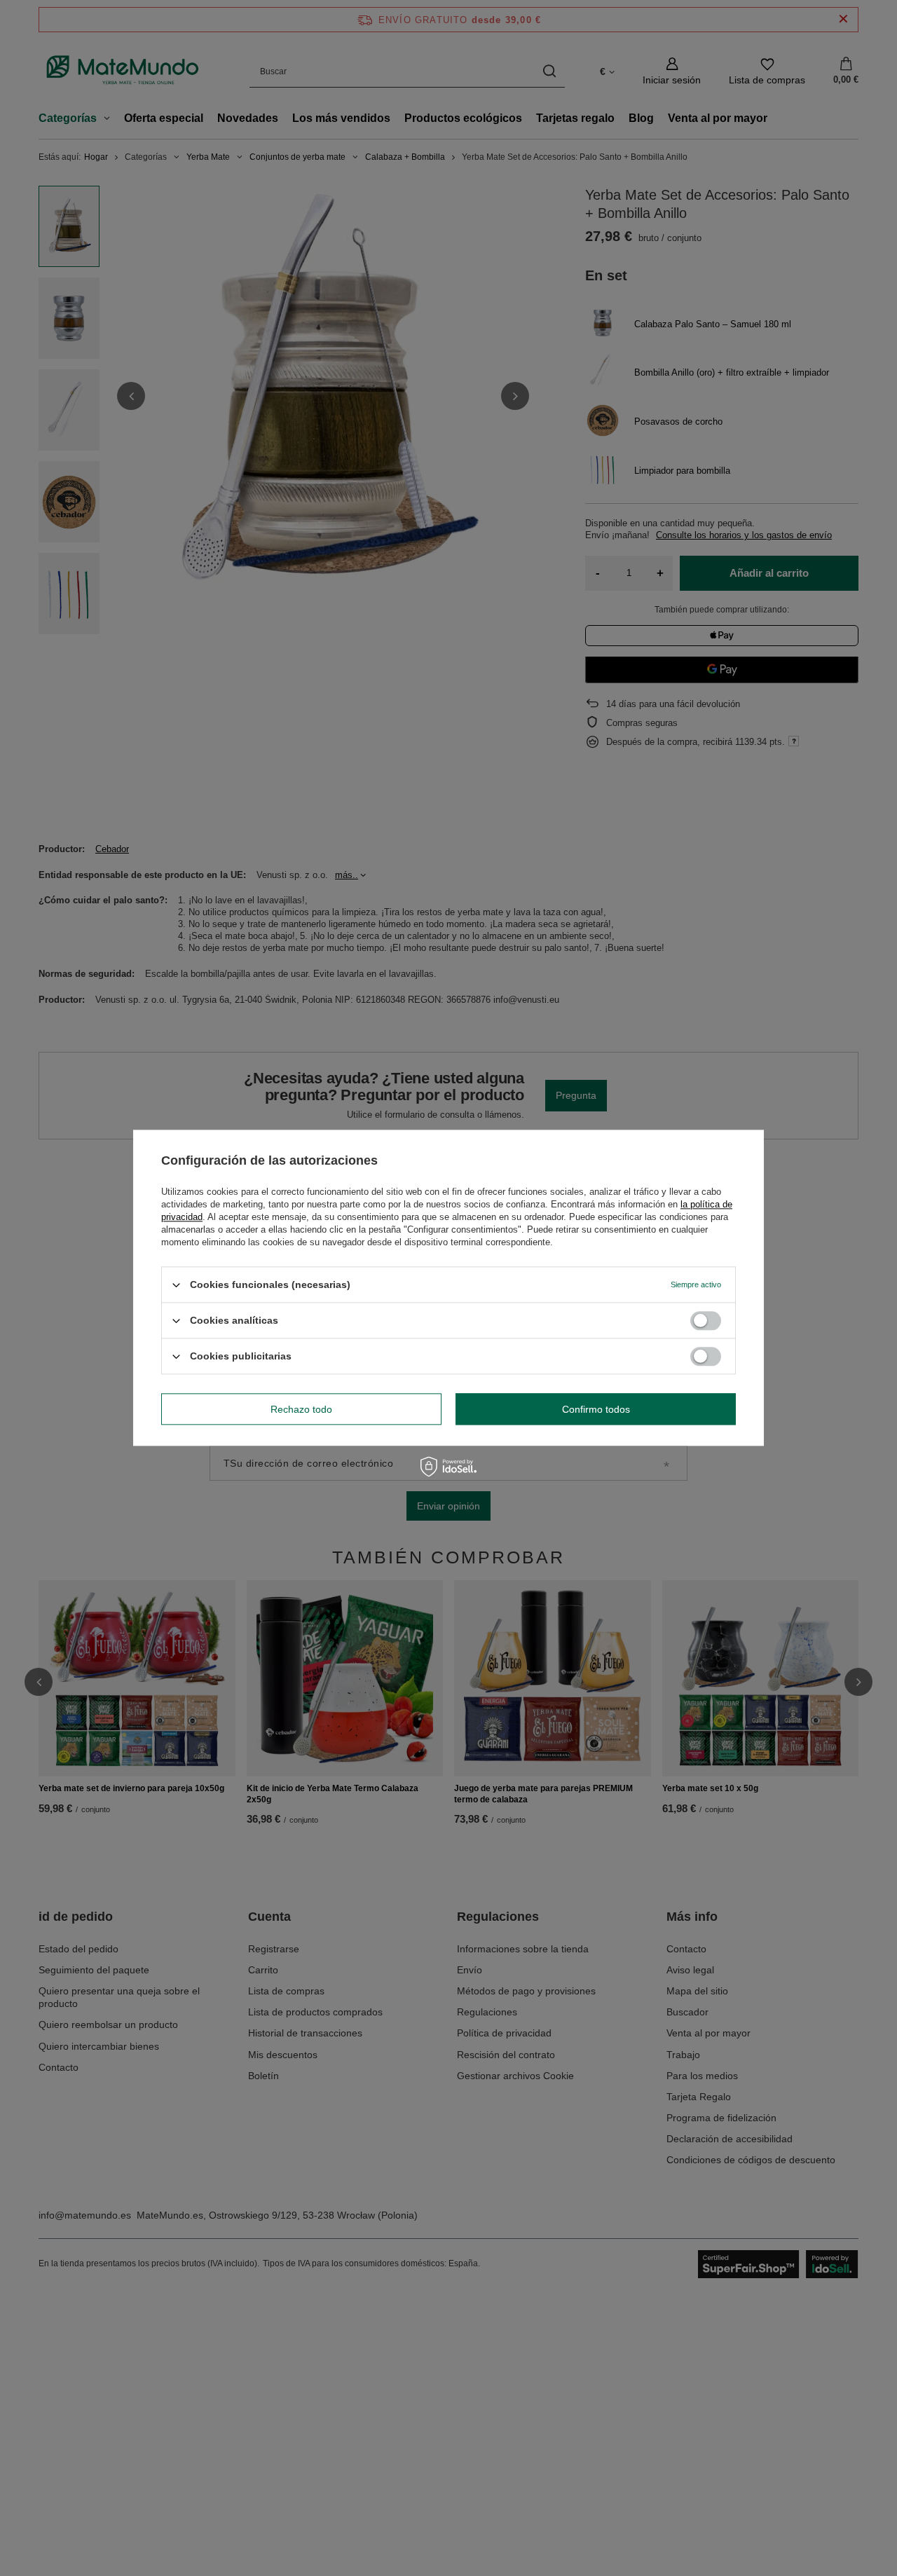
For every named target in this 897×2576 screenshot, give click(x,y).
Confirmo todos (596, 1409)
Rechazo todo (301, 1409)
